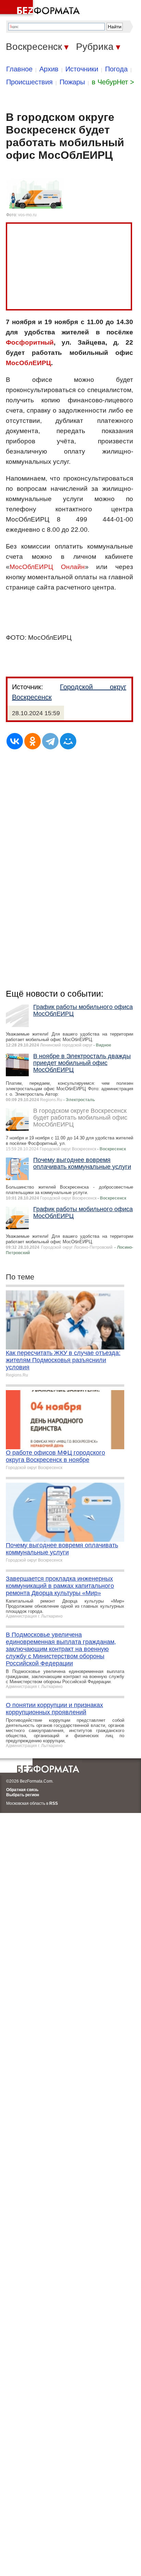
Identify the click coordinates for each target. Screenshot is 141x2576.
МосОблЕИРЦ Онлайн (47, 567)
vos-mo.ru (27, 215)
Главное (19, 69)
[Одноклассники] (33, 741)
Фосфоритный (30, 342)
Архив (49, 69)
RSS (54, 1803)
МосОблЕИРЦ (28, 363)
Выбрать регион (23, 1795)
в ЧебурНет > (113, 82)
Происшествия (29, 82)
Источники (82, 69)
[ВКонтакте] (15, 741)
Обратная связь (22, 1790)
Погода (116, 69)
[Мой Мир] (68, 741)
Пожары (72, 82)
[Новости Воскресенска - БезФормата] (41, 9)
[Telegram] (50, 741)
